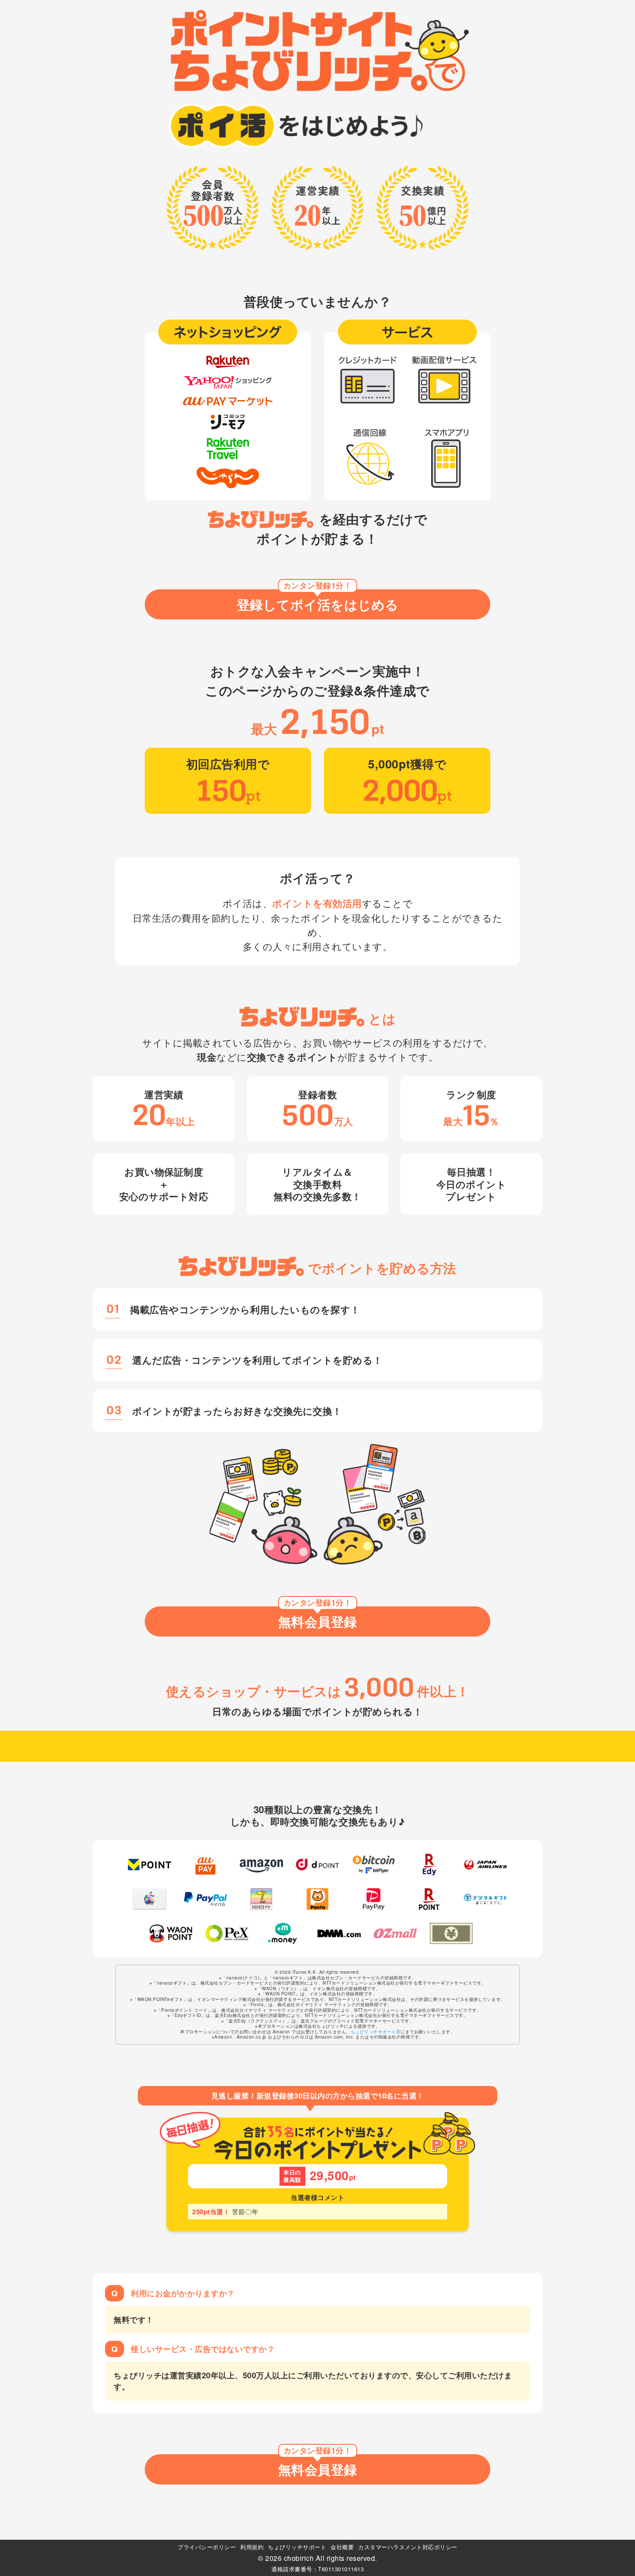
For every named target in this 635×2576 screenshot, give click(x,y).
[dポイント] (317, 1865)
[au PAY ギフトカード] (206, 1865)
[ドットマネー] (283, 1934)
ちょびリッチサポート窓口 (378, 2032)
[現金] (451, 1934)
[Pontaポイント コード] (317, 1899)
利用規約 (252, 2547)
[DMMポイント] (339, 1934)
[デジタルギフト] (486, 1899)
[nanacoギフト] (261, 1899)
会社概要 (342, 2547)
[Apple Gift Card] (149, 1899)
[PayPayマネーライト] (374, 1899)
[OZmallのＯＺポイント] (395, 1934)
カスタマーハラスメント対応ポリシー (408, 2547)
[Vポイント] (149, 1865)
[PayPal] (206, 1899)
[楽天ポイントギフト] (430, 1899)
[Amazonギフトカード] (261, 1865)
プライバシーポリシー (207, 2547)
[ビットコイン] (374, 1865)
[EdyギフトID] (430, 1865)
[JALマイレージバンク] (486, 1865)
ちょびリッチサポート (297, 2547)
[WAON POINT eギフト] (171, 1934)
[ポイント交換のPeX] (227, 1934)
